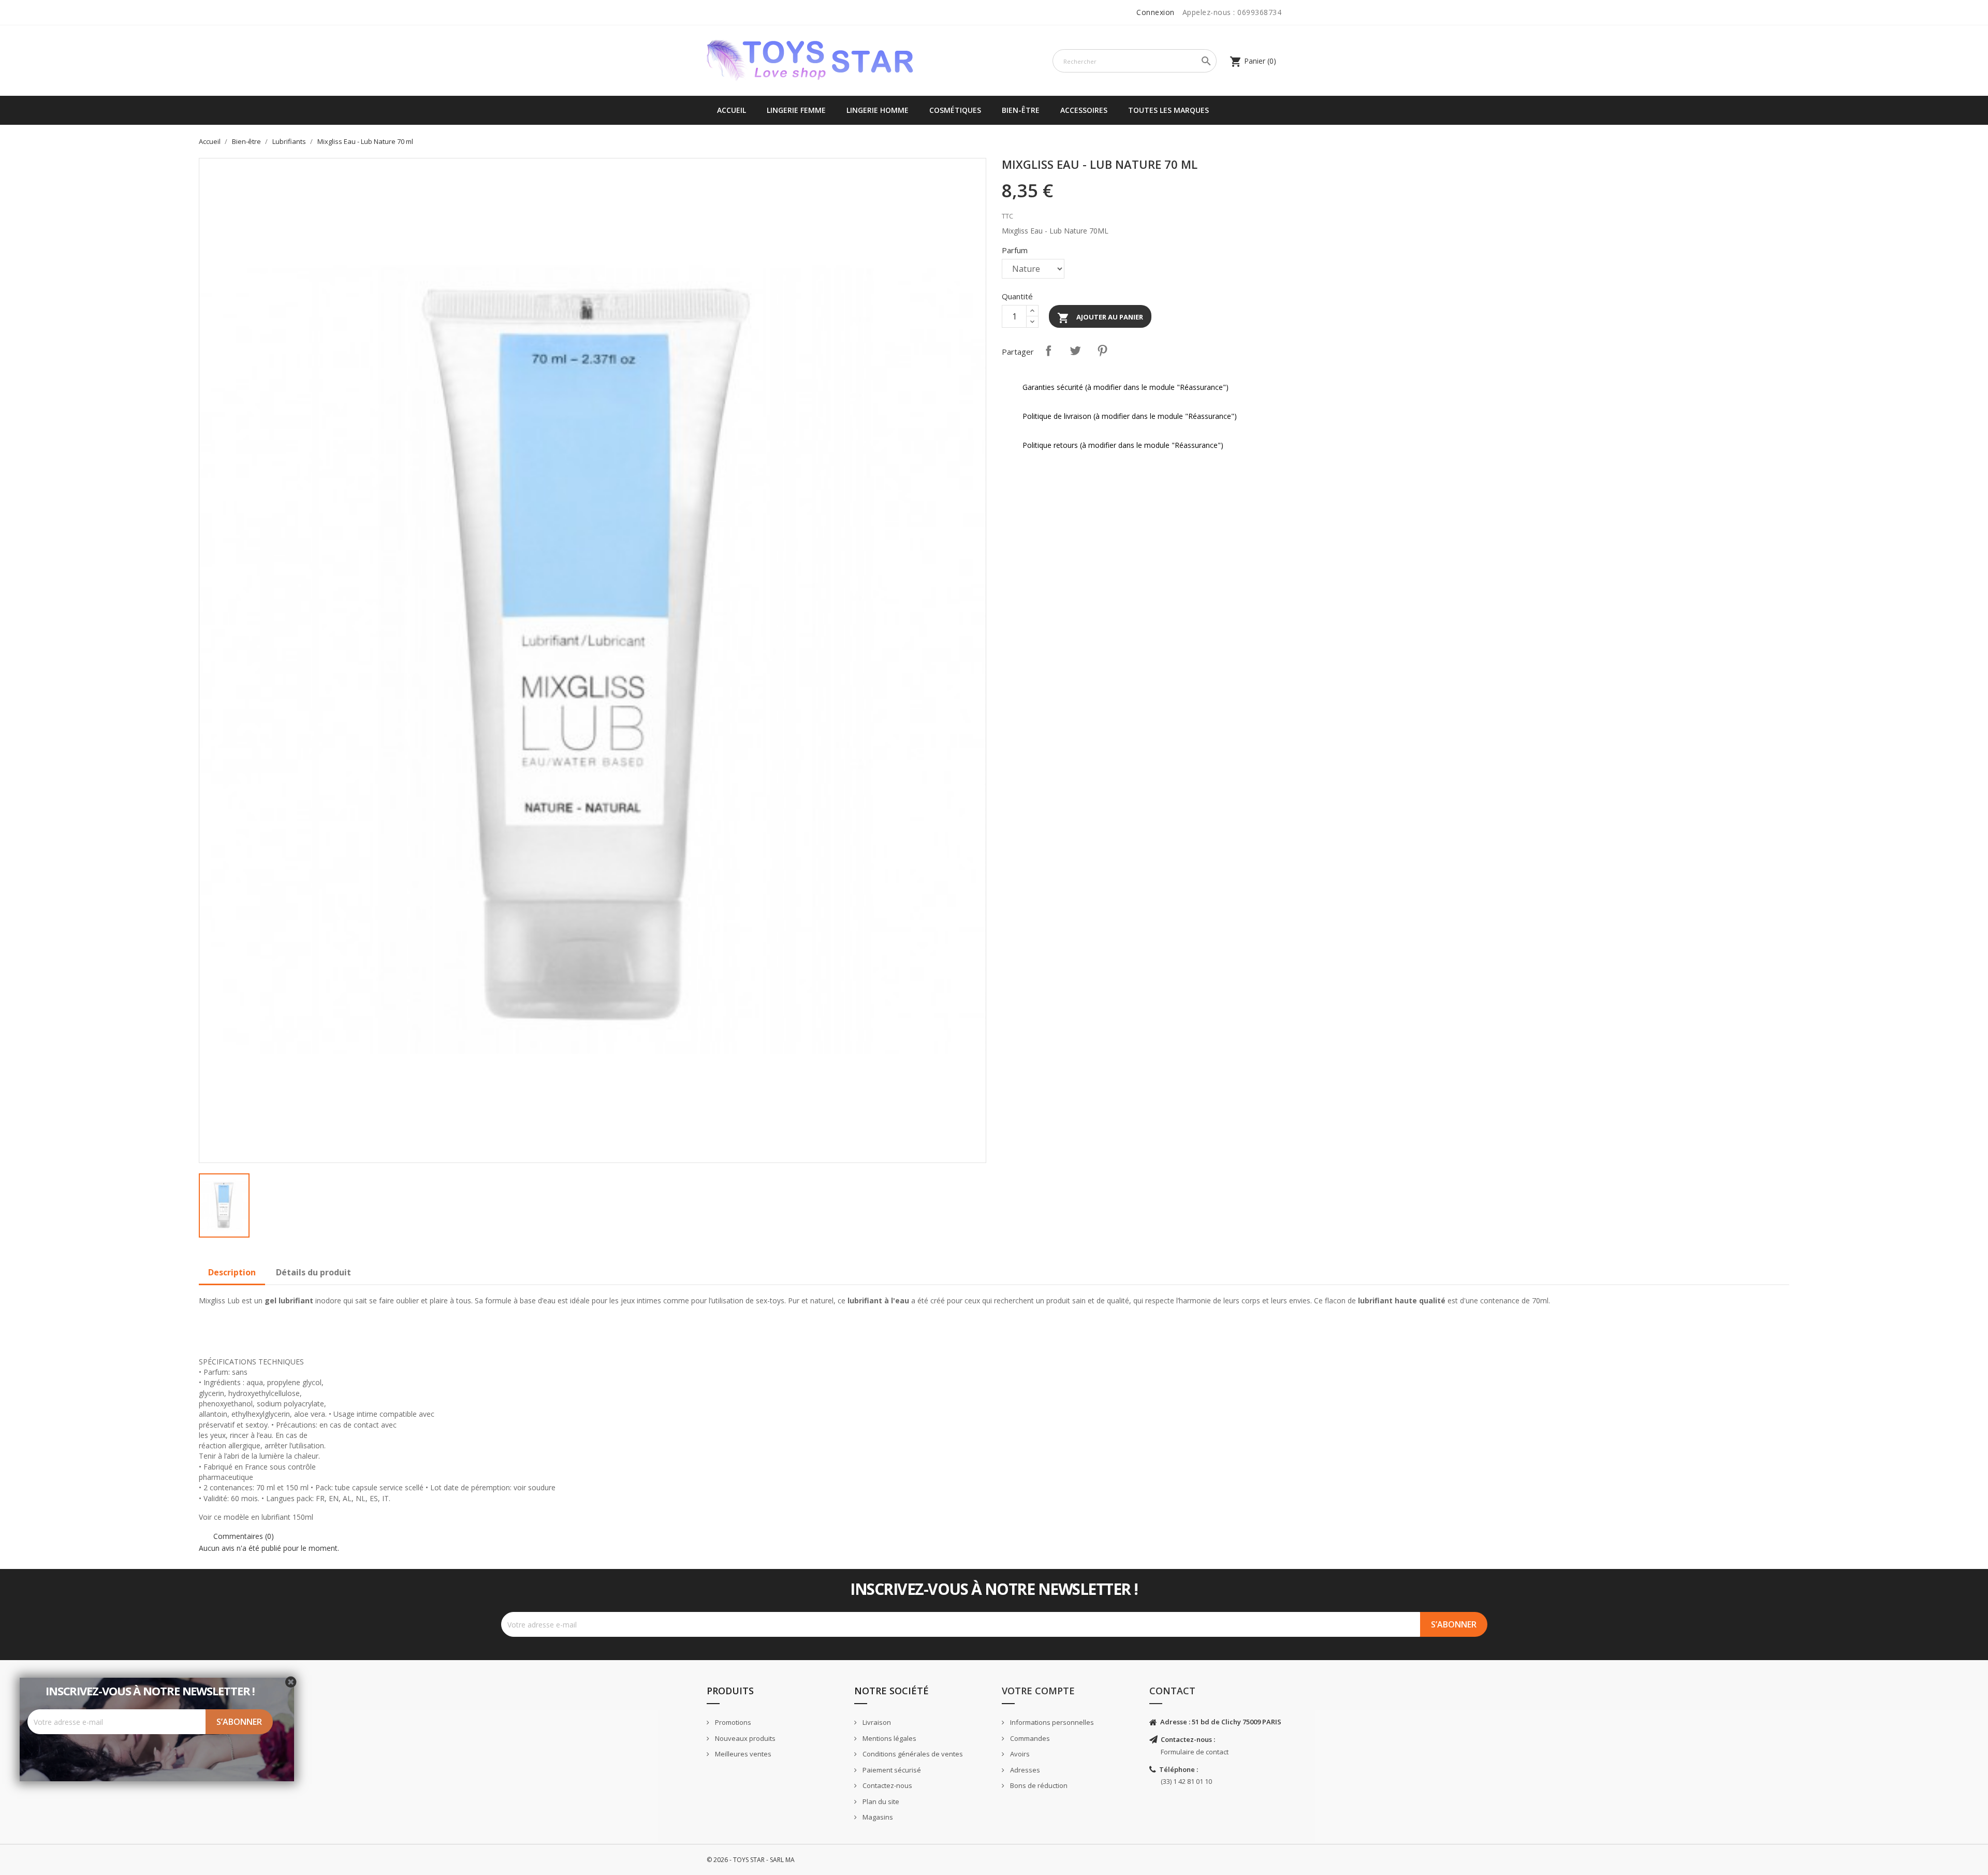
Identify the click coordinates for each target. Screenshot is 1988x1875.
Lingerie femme (796, 110)
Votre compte (1038, 1691)
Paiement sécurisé (891, 1770)
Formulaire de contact (1195, 1752)
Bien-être (1021, 110)
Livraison (876, 1722)
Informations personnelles (1051, 1722)
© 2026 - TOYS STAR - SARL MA (751, 1860)
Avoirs (1019, 1754)
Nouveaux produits (744, 1738)
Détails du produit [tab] (313, 1272)
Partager (1048, 351)
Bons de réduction (1038, 1785)
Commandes (1029, 1738)
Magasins (877, 1817)
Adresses (1024, 1770)
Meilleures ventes (742, 1754)
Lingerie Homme (878, 110)
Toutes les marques (1168, 110)
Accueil (732, 110)
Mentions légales (889, 1738)
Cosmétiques (955, 110)
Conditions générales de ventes (912, 1754)
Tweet (1075, 351)
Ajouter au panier (1100, 318)
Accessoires (1084, 110)
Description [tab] (232, 1272)
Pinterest (1102, 351)
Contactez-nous (887, 1785)
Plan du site (880, 1801)
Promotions (732, 1722)
